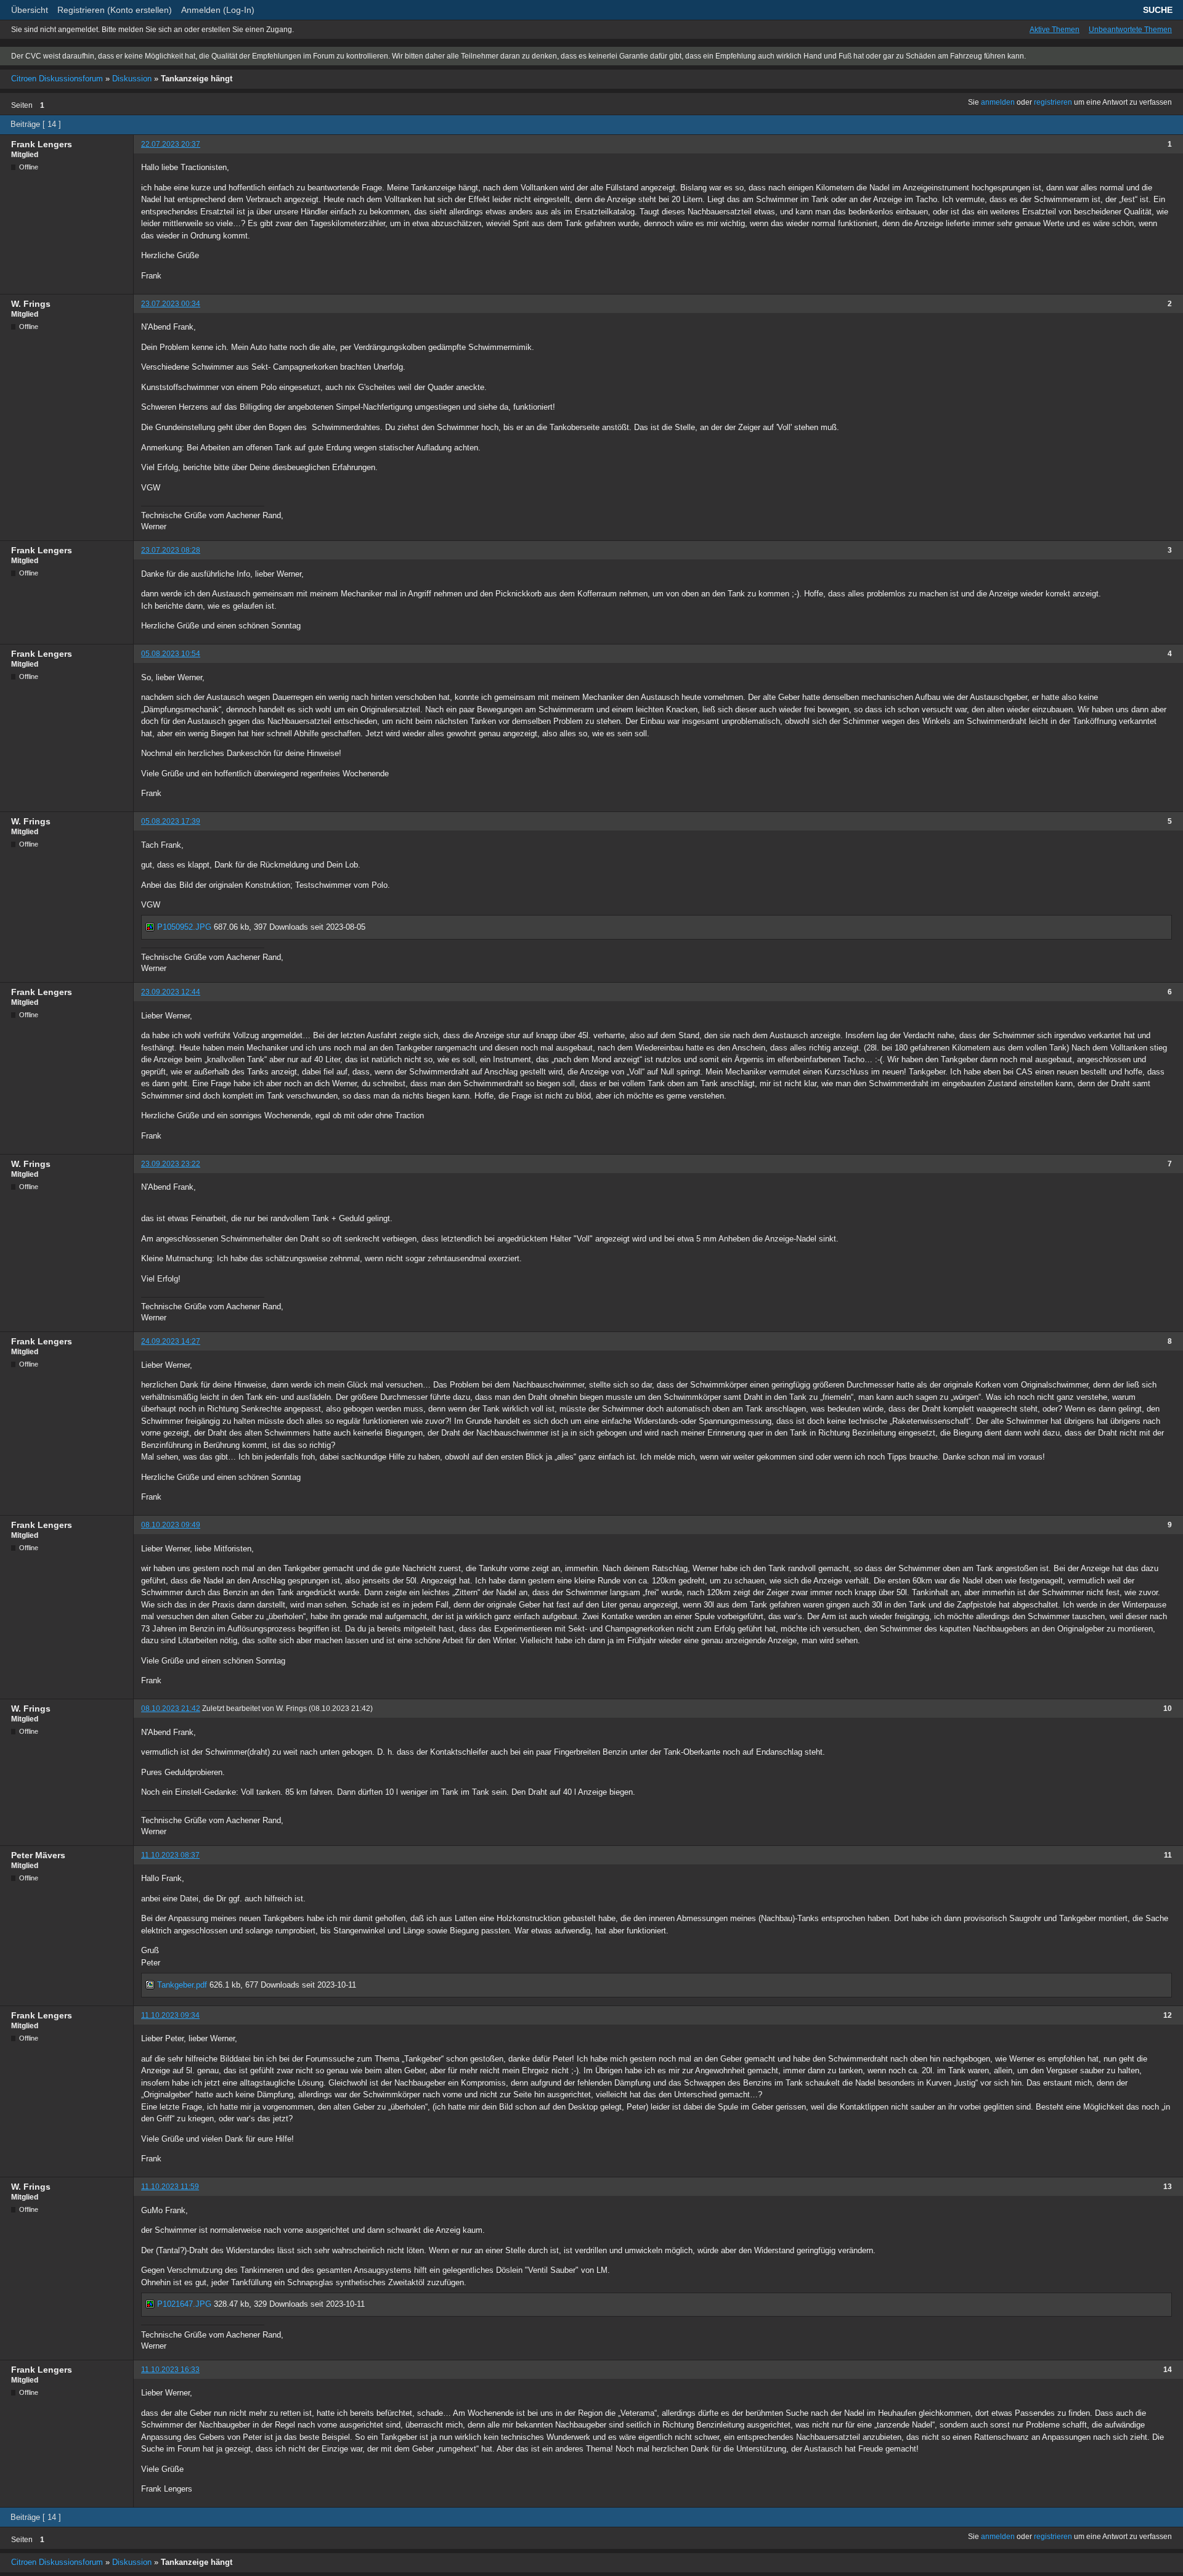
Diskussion (132, 79)
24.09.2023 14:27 (171, 1341)
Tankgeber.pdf (181, 1985)
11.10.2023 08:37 (170, 1855)
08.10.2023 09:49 (171, 1525)
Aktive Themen (1055, 30)
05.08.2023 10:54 (171, 654)
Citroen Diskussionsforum (57, 79)
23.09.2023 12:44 (171, 992)
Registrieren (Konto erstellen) (115, 10)
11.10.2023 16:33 (170, 2370)
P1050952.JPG (183, 927)
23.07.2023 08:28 (171, 550)
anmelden (998, 102)
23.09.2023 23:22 (171, 1164)
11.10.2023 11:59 (170, 2187)
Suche (1158, 10)
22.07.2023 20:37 (171, 144)
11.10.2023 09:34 (170, 2015)
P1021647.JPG (183, 2304)
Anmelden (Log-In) (218, 10)
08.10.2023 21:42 (171, 1709)
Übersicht (30, 10)
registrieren (1053, 102)
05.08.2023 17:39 (171, 821)
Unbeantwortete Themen (1130, 30)
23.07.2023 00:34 (171, 304)
